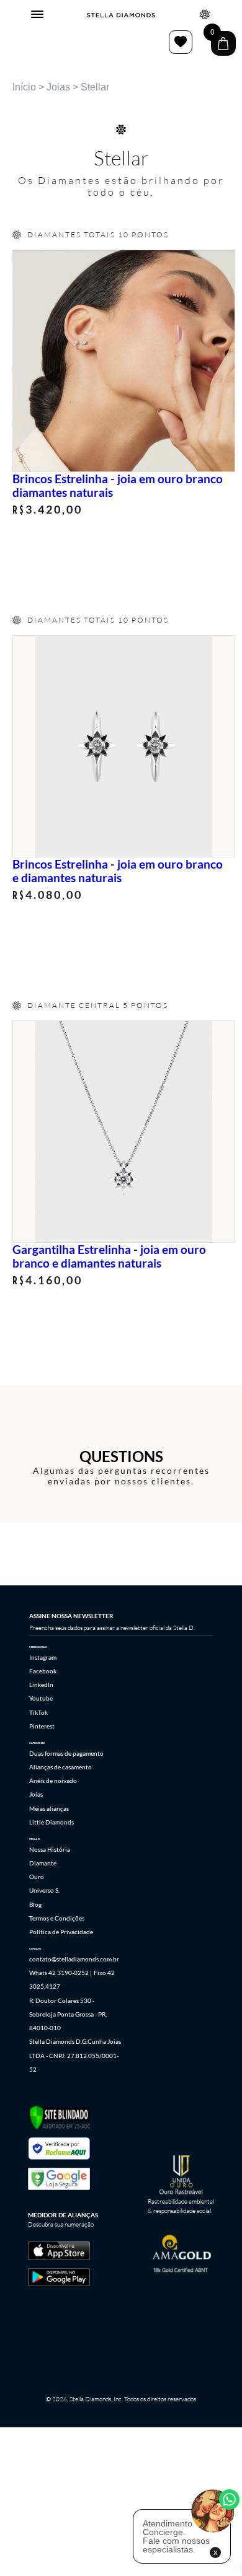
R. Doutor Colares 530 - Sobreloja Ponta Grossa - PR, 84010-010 (68, 2014)
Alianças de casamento (60, 1767)
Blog (35, 1904)
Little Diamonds (52, 1822)
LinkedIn (41, 1684)
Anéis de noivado (53, 1781)
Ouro (37, 1877)
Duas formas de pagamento (66, 1753)
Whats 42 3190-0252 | (60, 1973)
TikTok (38, 1712)
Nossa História (50, 1849)
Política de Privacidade (61, 1932)
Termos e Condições (57, 1918)
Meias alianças (49, 1808)
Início (24, 87)
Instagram (43, 1657)
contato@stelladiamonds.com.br (74, 1959)
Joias (58, 87)
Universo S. (44, 1890)
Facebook (43, 1671)
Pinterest (42, 1726)
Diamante (43, 1863)
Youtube (41, 1698)
